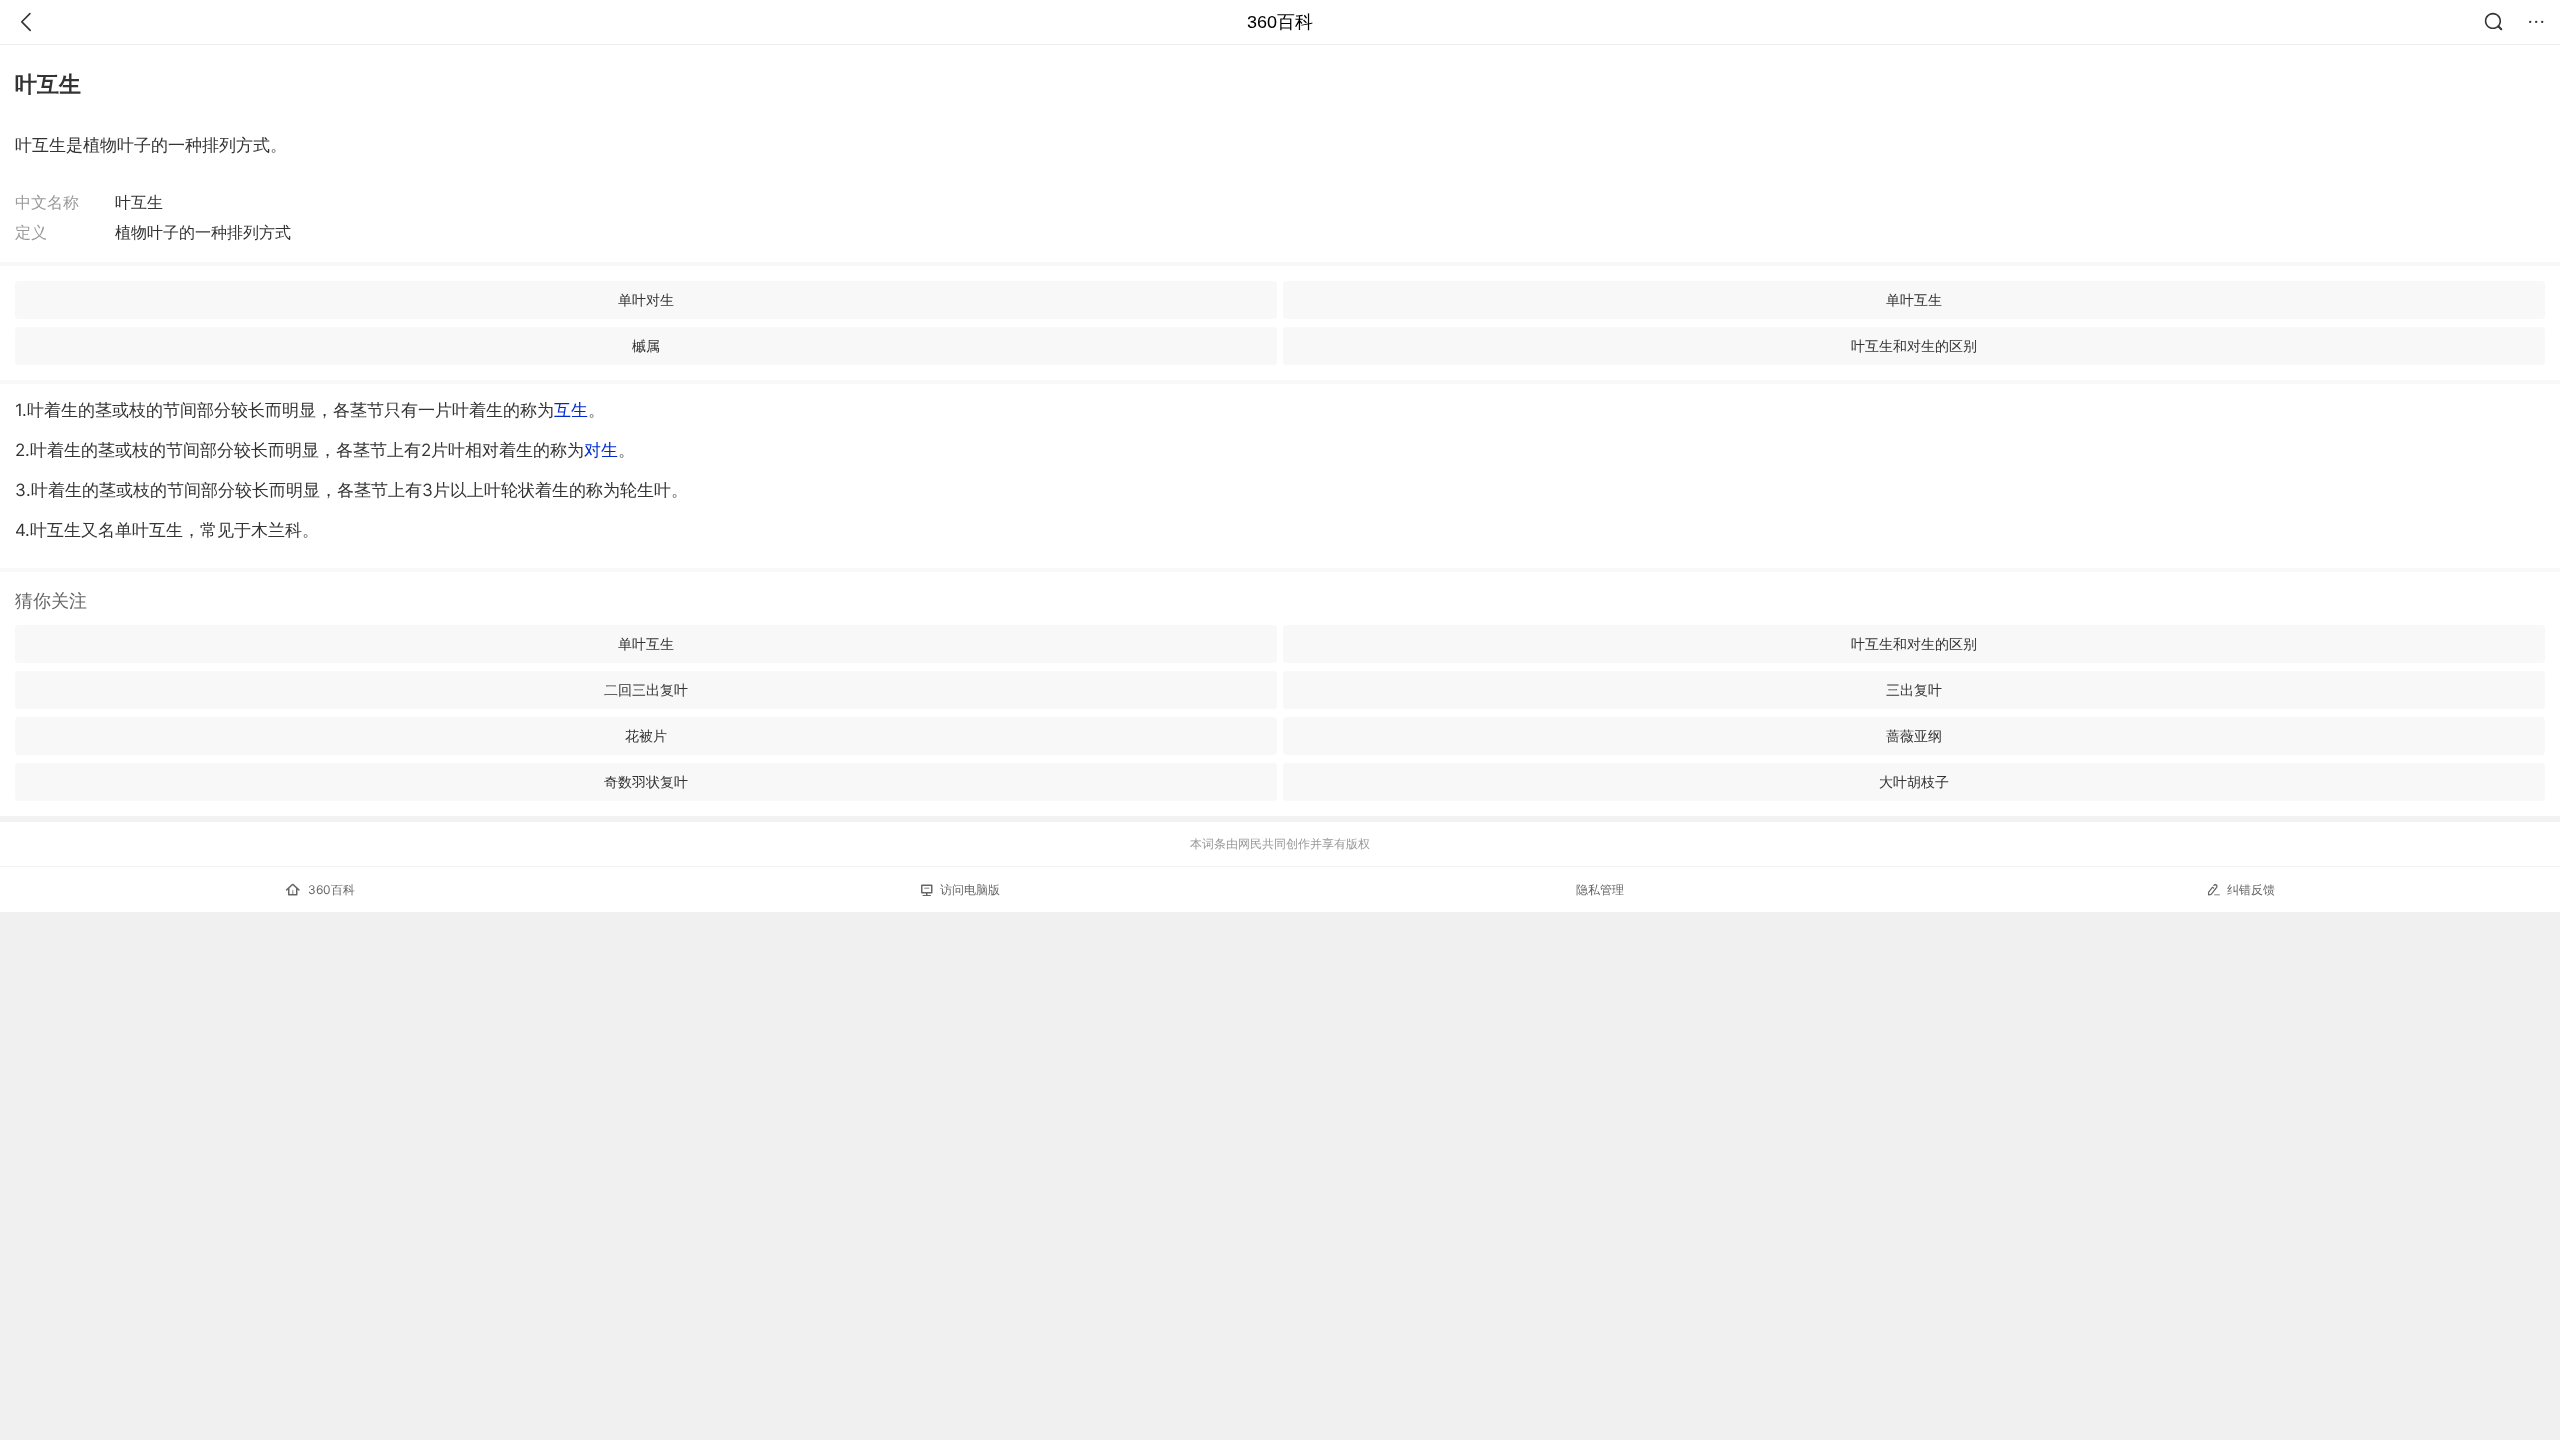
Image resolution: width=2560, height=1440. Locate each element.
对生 (601, 450)
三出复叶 (1914, 689)
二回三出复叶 (646, 689)
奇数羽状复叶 (646, 781)
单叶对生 (646, 299)
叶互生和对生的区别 (1914, 345)
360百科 (1280, 22)
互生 (571, 410)
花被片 (646, 735)
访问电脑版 (970, 889)
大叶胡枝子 (1914, 781)
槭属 (646, 345)
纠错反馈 (2251, 889)
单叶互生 (1914, 299)
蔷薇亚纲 (1914, 735)
